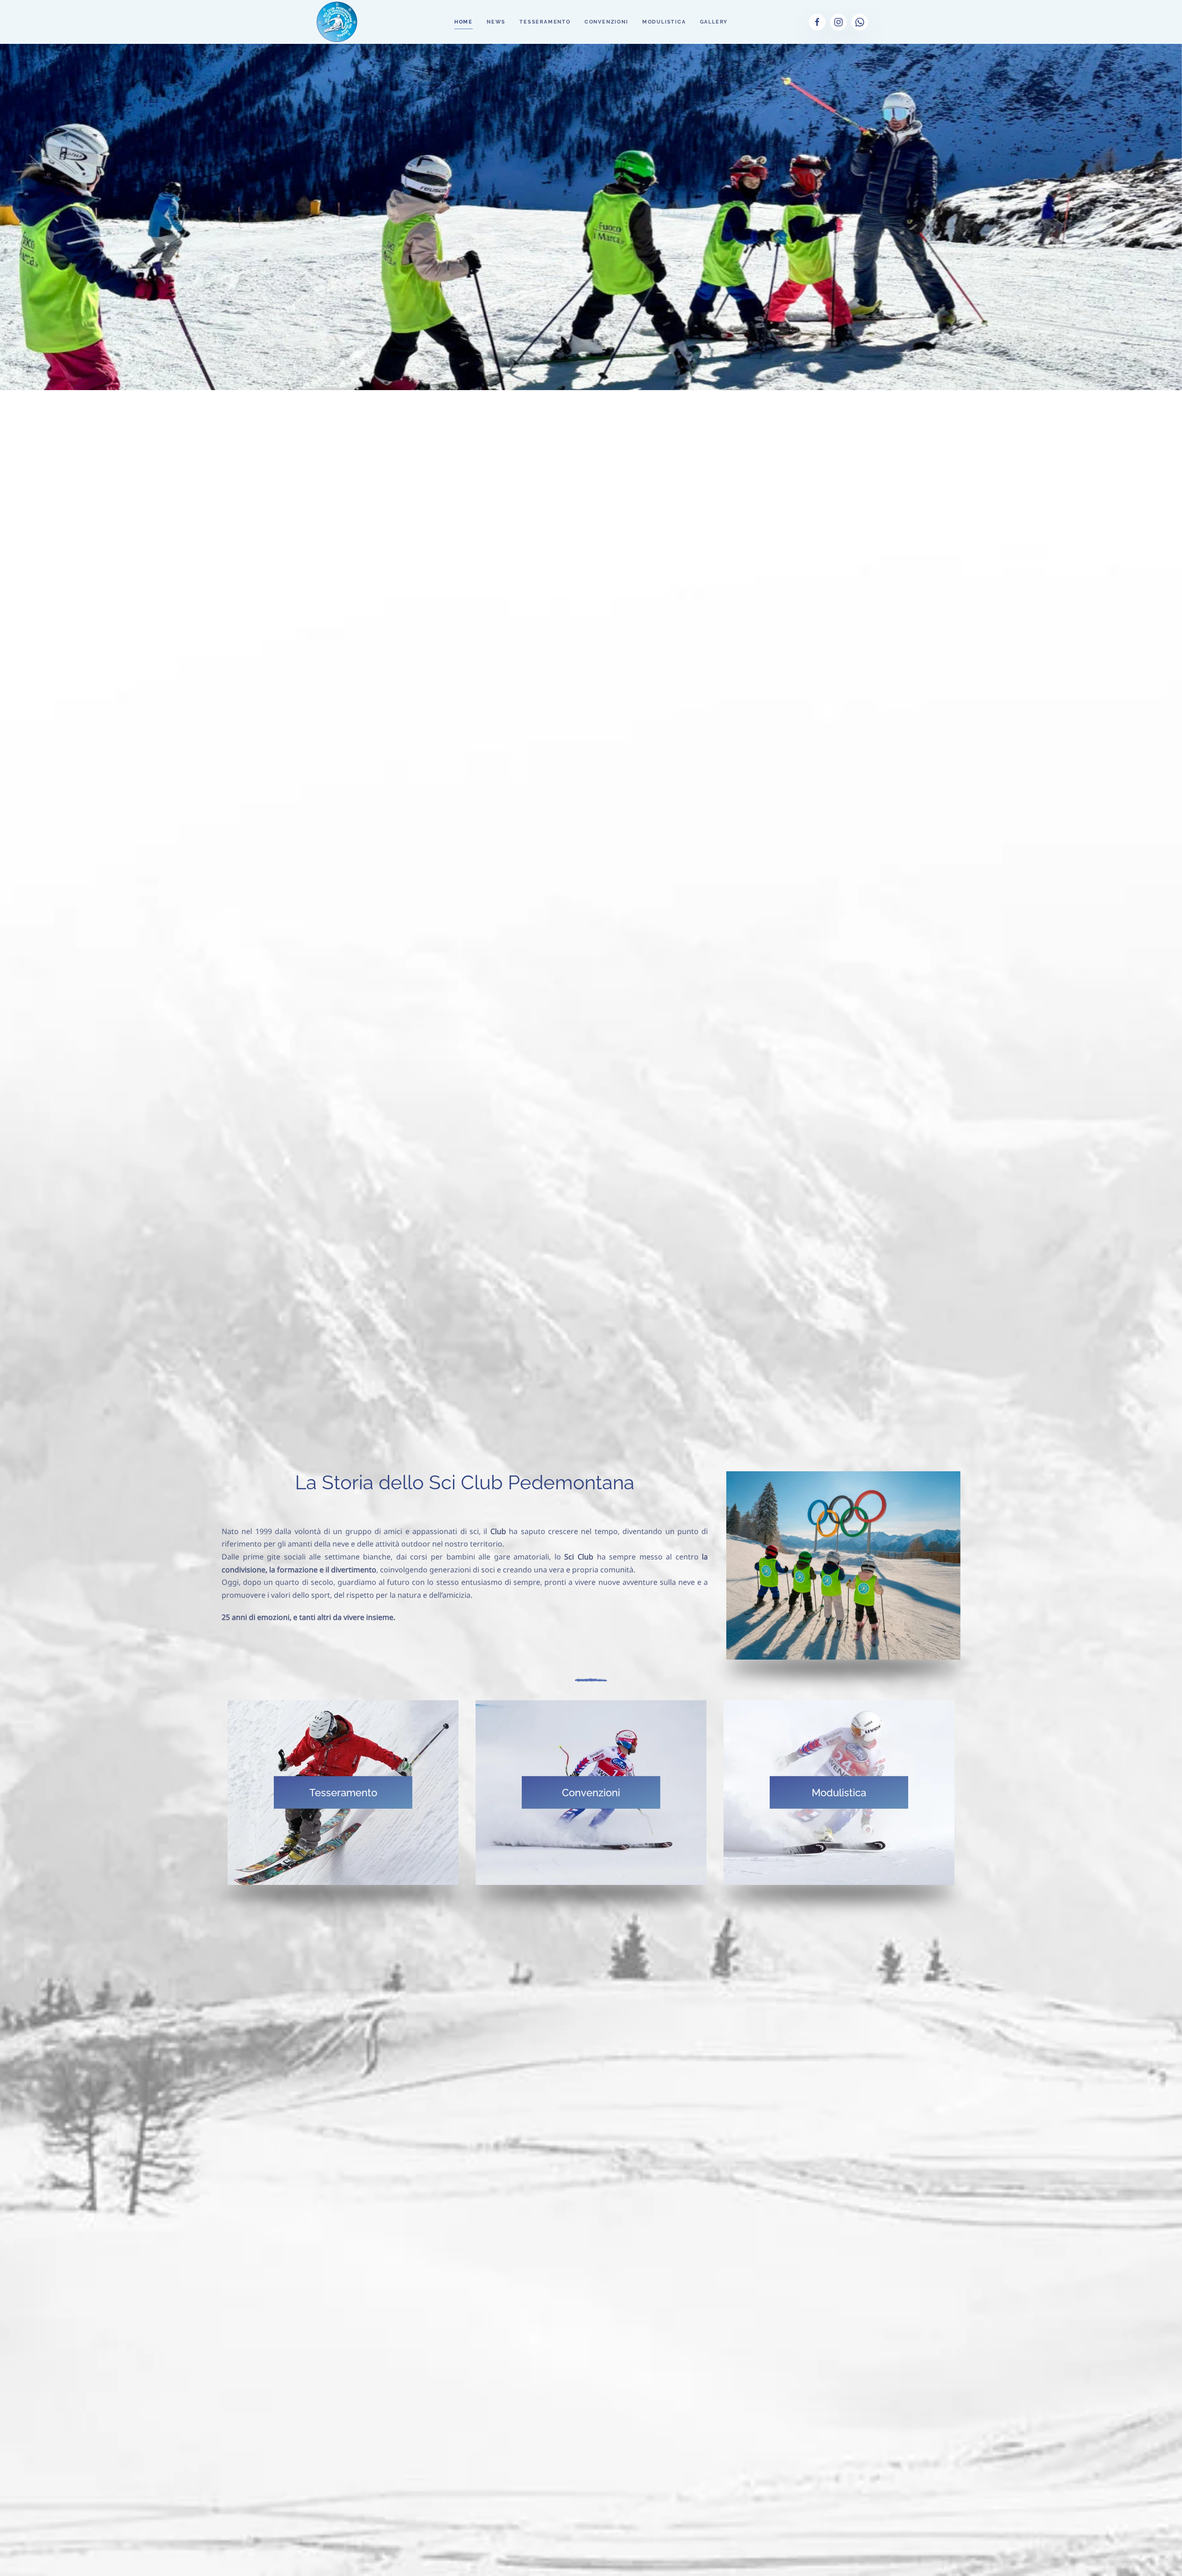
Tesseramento (545, 22)
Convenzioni (606, 22)
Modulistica (664, 22)
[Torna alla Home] (337, 22)
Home (464, 22)
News (496, 22)
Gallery (714, 22)
